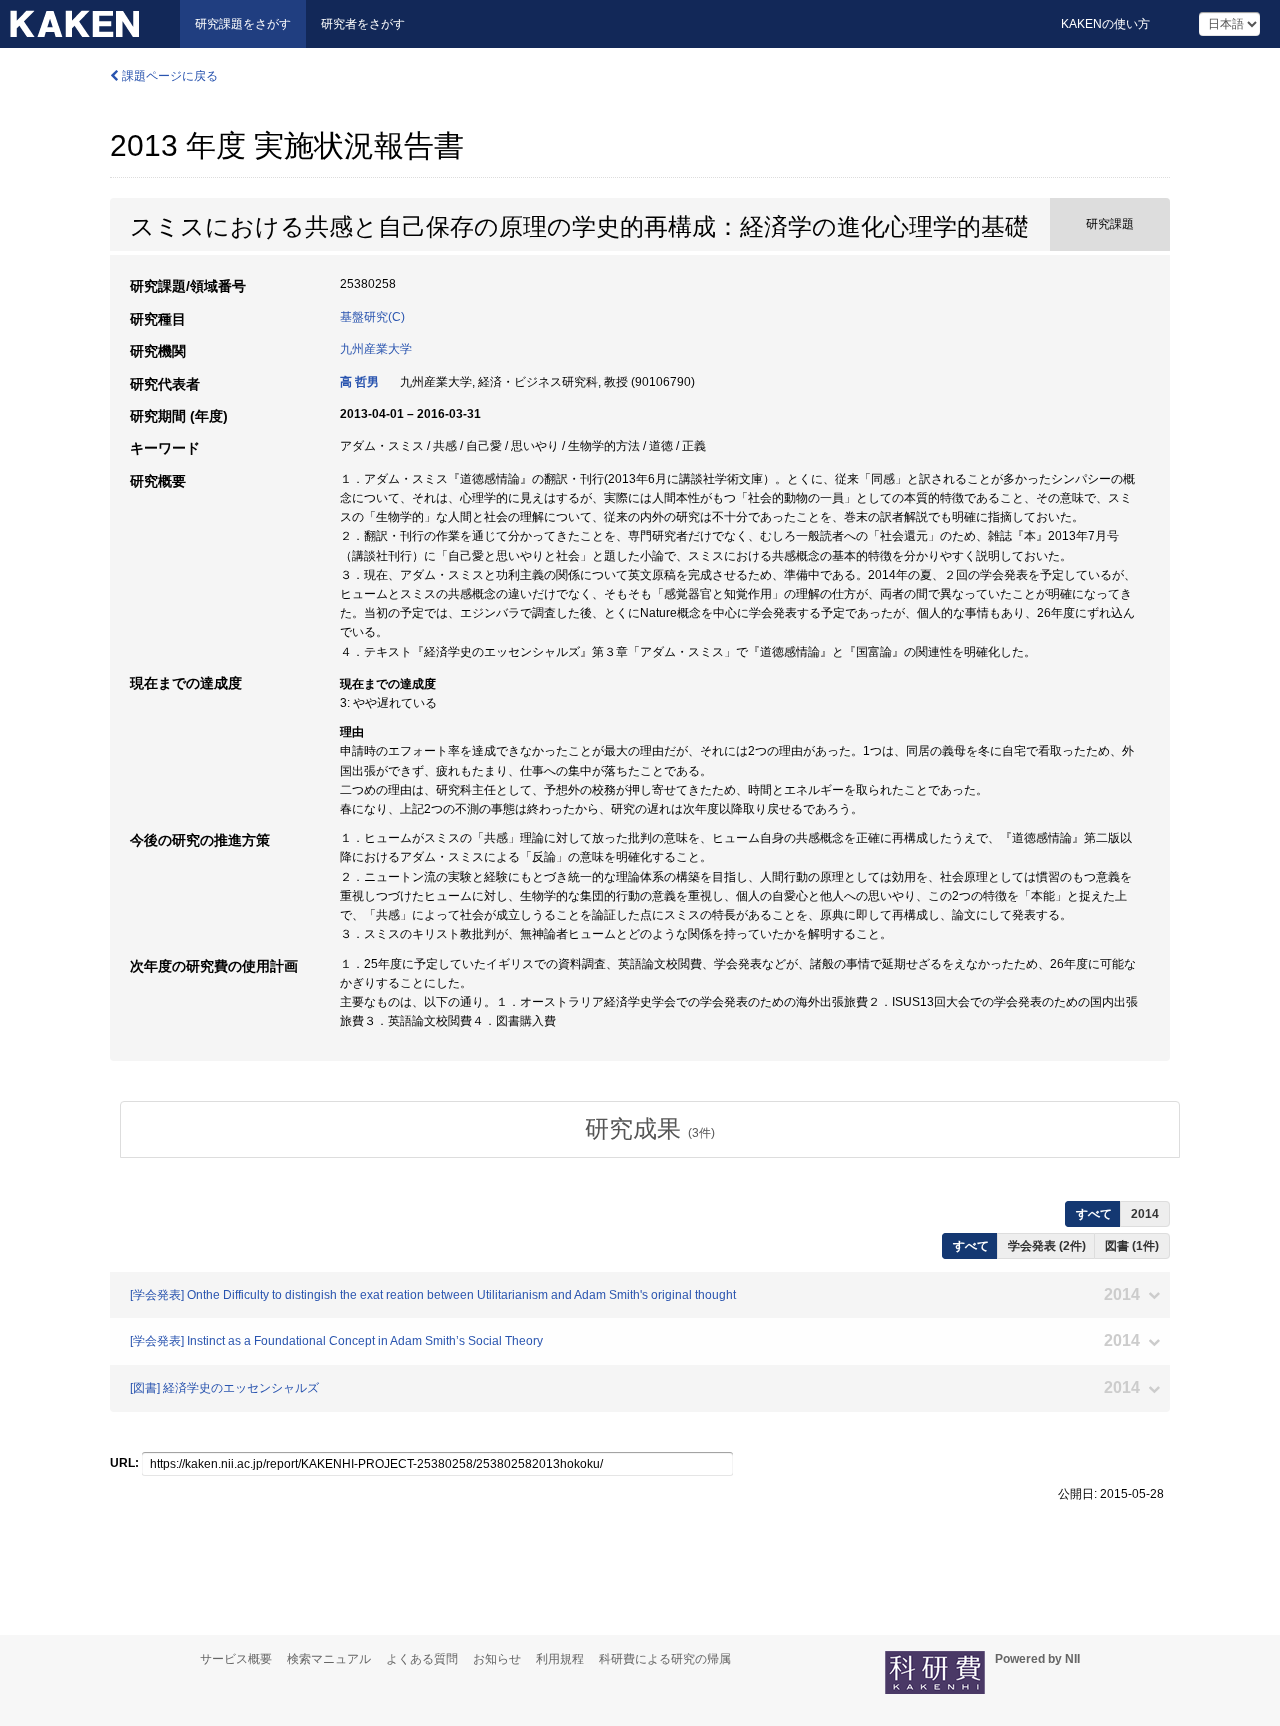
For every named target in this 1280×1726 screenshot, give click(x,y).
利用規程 (560, 1659)
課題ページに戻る (168, 76)
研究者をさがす (363, 24)
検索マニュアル (329, 1659)
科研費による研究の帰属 (665, 1659)
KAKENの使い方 (1105, 24)
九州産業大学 (376, 349)
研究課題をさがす (243, 24)
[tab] (650, 1129)
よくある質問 (422, 1659)
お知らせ (497, 1659)
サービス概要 (236, 1659)
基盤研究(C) (372, 317)
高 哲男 (359, 382)
